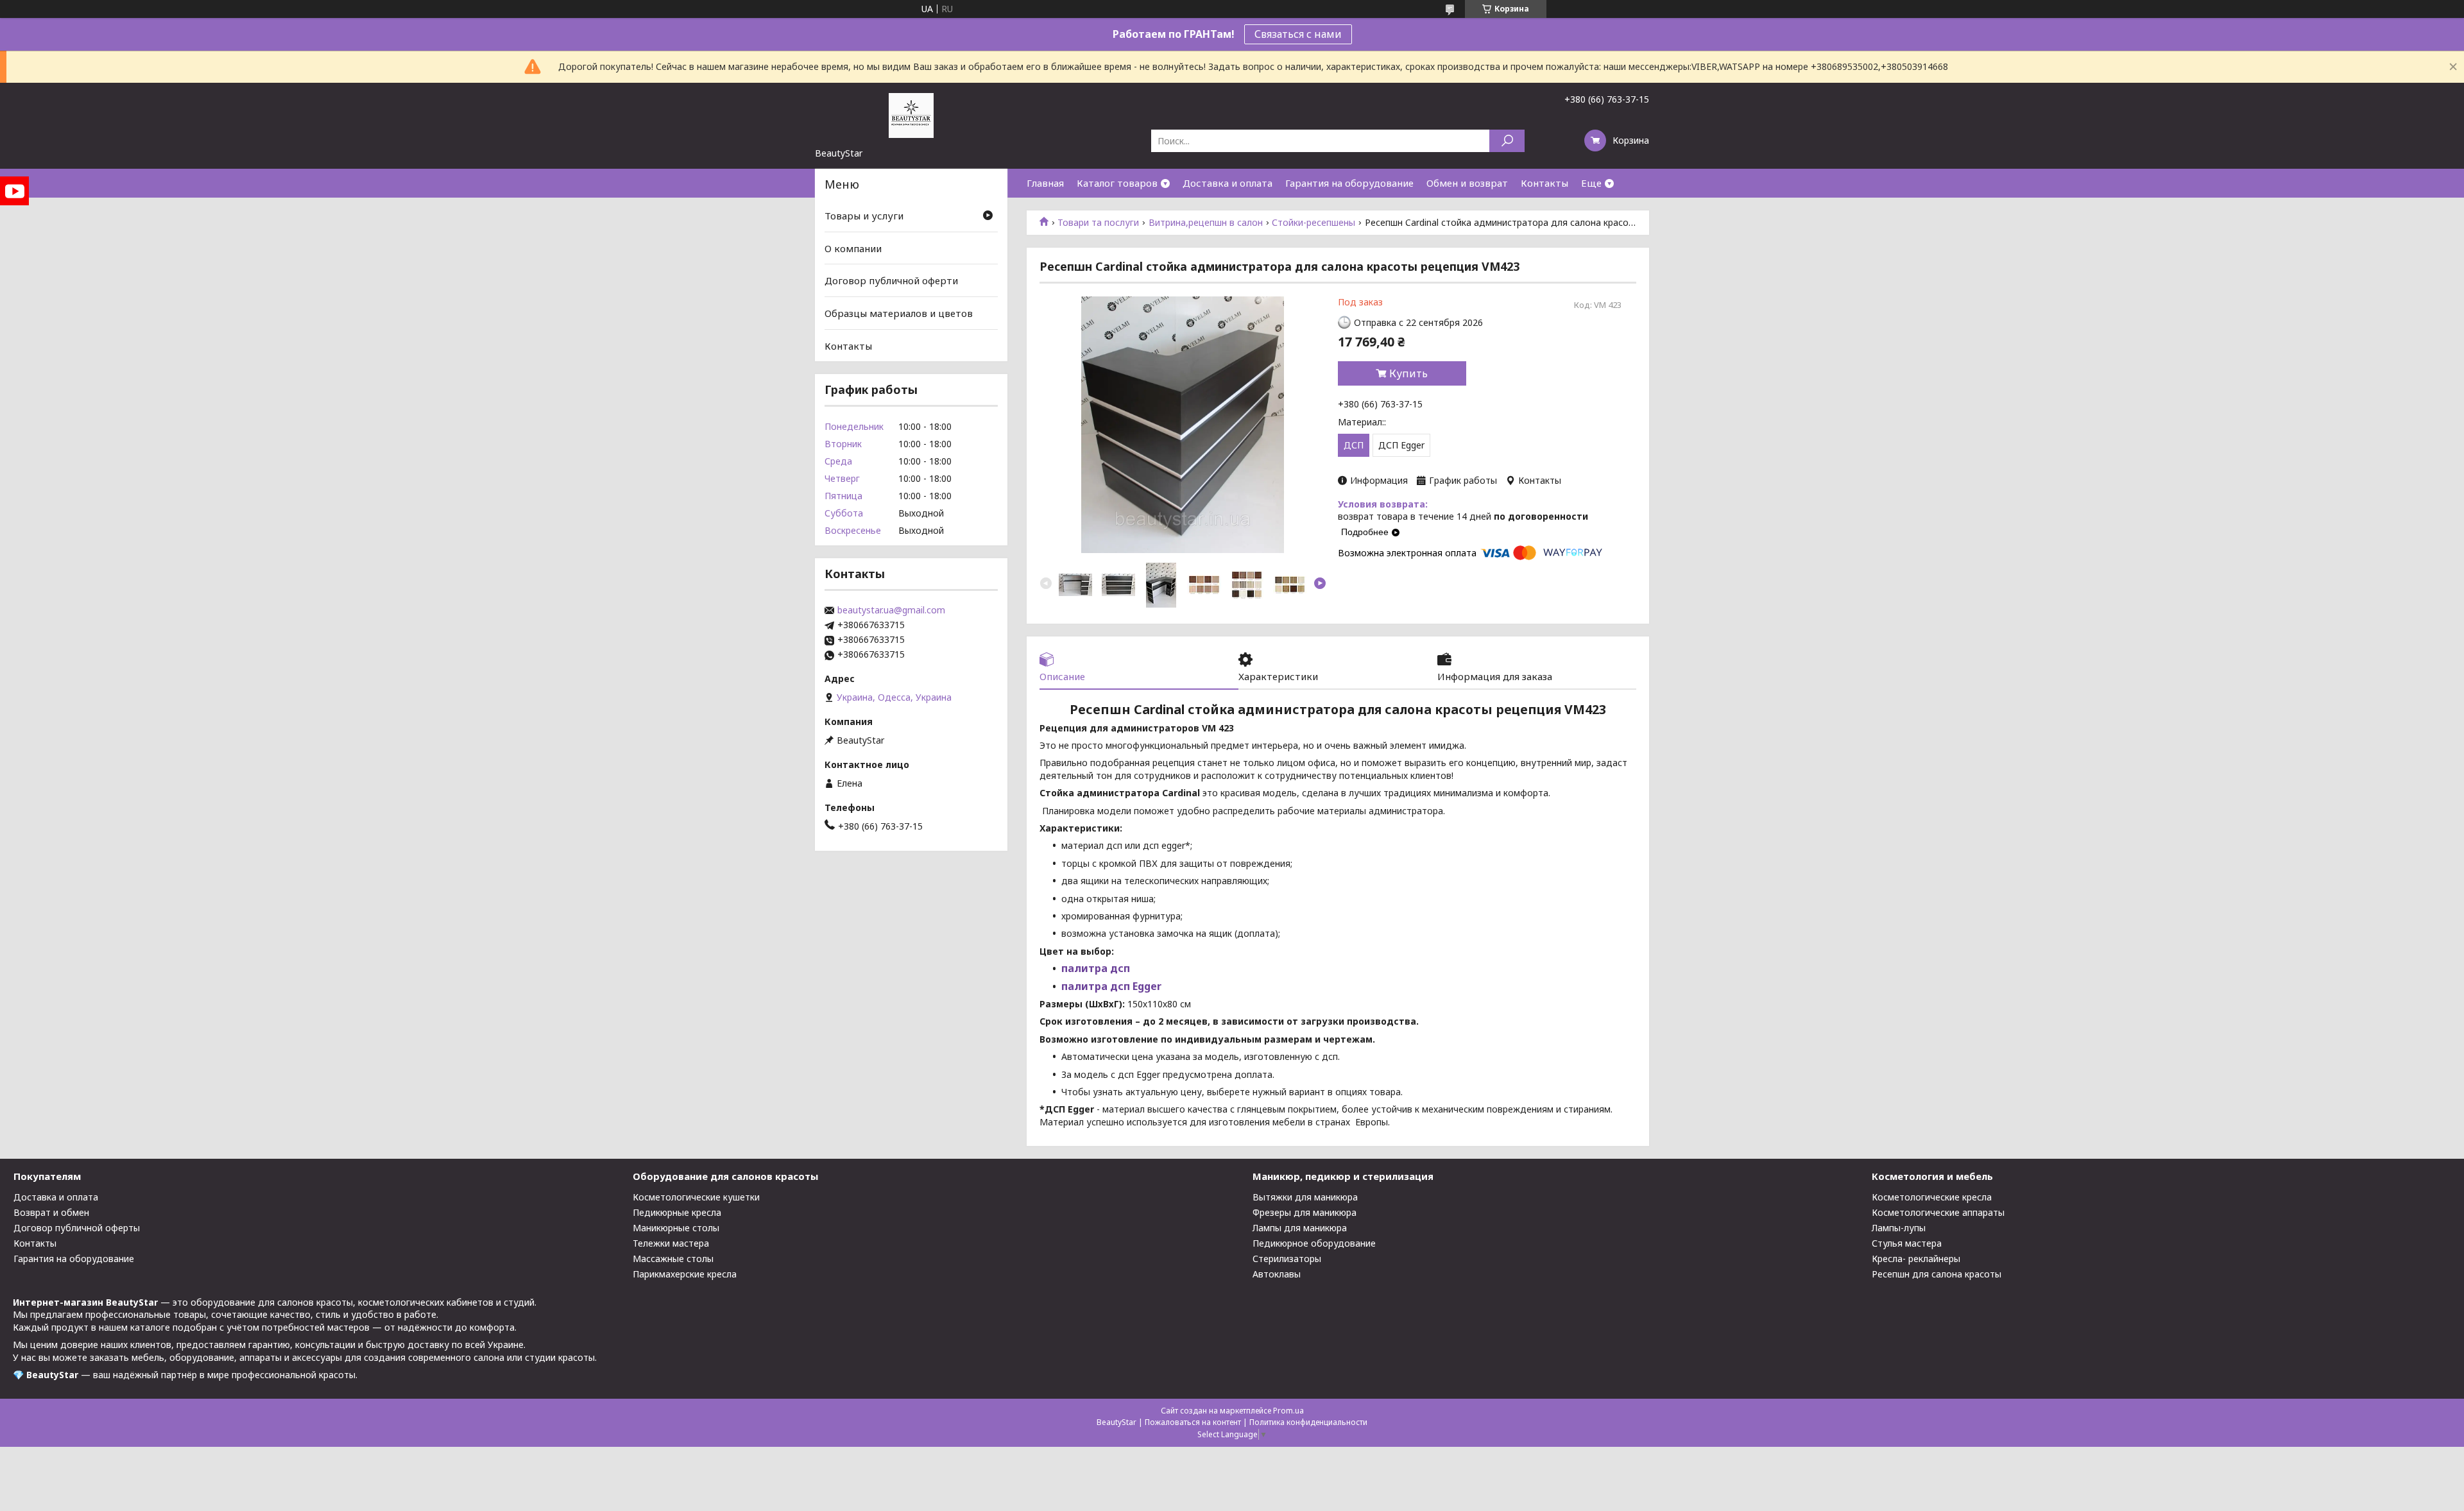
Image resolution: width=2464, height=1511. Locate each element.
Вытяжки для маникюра (1305, 1197)
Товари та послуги (1098, 223)
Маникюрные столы (676, 1228)
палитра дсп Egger (1111, 986)
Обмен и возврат (1467, 183)
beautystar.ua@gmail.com (891, 610)
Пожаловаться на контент (1193, 1422)
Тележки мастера (671, 1243)
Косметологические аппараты (1938, 1212)
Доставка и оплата (1228, 183)
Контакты (1544, 183)
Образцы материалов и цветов (899, 313)
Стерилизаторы (1287, 1259)
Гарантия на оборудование (1349, 183)
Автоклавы (1277, 1274)
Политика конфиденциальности (1308, 1422)
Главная (1045, 183)
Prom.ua (1288, 1411)
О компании (853, 248)
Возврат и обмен (51, 1212)
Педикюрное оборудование (1314, 1243)
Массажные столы (673, 1259)
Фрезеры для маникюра (1305, 1212)
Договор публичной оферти (891, 280)
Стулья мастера (1907, 1243)
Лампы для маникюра (1300, 1228)
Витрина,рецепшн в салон (1206, 223)
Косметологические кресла (1932, 1197)
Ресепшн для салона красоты (1937, 1274)
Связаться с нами (1298, 34)
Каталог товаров (1117, 183)
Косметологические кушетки (696, 1197)
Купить (1408, 373)
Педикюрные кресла (677, 1212)
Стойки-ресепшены (1313, 223)
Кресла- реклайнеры (1916, 1259)
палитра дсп (1096, 968)
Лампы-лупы (1899, 1228)
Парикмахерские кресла (685, 1274)
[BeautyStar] (911, 115)
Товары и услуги (864, 216)
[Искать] (1507, 141)
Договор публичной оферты (77, 1228)
